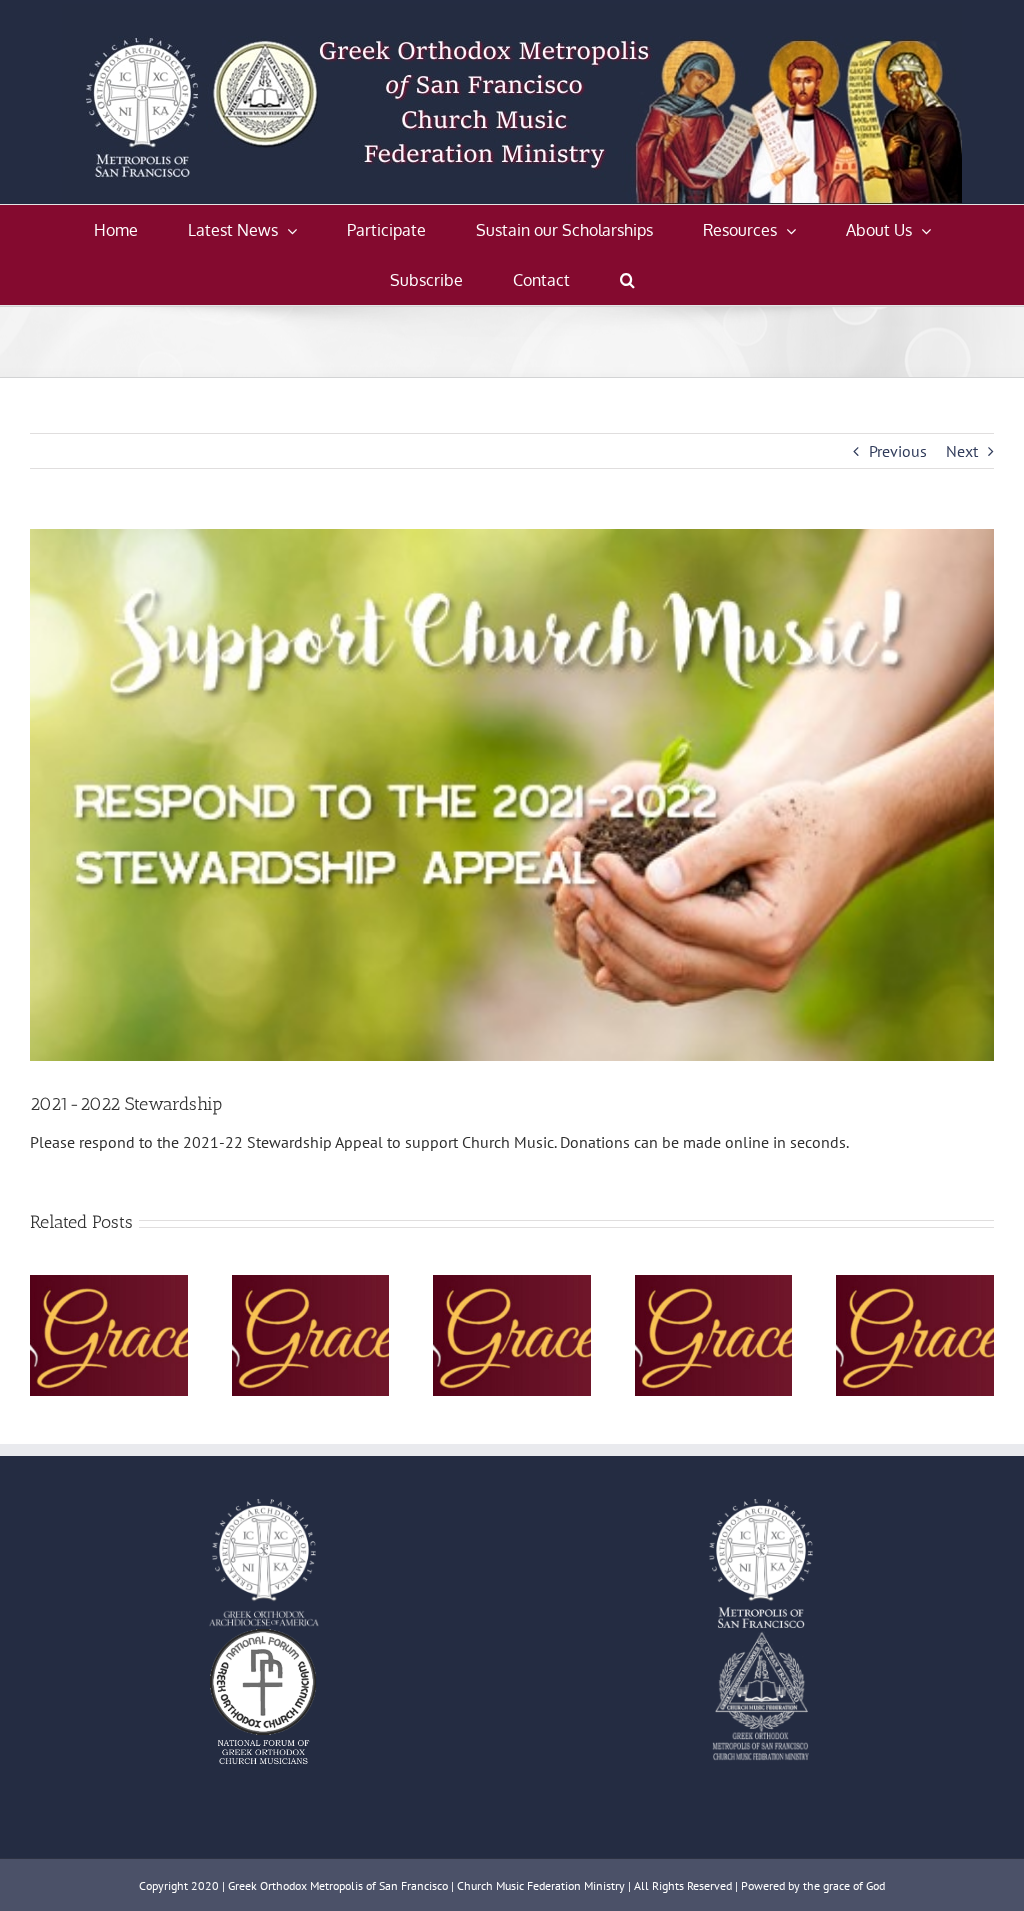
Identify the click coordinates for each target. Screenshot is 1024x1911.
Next (962, 451)
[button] (627, 280)
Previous (898, 451)
